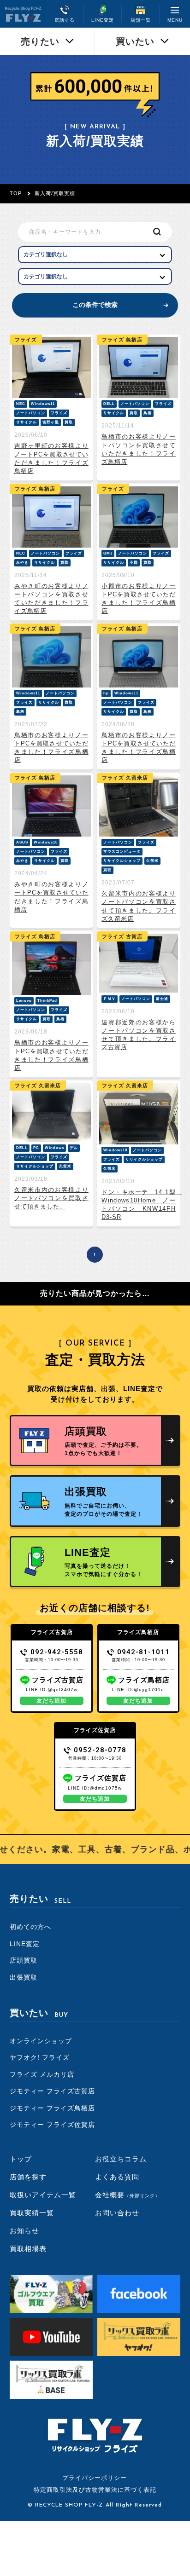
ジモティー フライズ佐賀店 (52, 2125)
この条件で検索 (95, 305)
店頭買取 (24, 1960)
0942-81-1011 (143, 1652)
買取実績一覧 (32, 2213)
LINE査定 (25, 1944)
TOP (16, 193)
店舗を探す (28, 2177)
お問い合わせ (117, 2213)
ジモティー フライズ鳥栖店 (52, 2108)
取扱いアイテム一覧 (43, 2195)
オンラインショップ (41, 2041)
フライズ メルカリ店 (42, 2074)
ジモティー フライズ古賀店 (52, 2091)
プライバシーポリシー (95, 2478)
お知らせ (24, 2231)
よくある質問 (117, 2177)
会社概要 (128, 2195)
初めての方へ (30, 1927)
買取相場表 (28, 2249)
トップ (21, 2159)
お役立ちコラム (121, 2159)
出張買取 (24, 1977)
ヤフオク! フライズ (40, 2057)
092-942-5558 (57, 1652)
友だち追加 (51, 1701)
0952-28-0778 (100, 1750)
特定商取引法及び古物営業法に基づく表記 (95, 2490)
